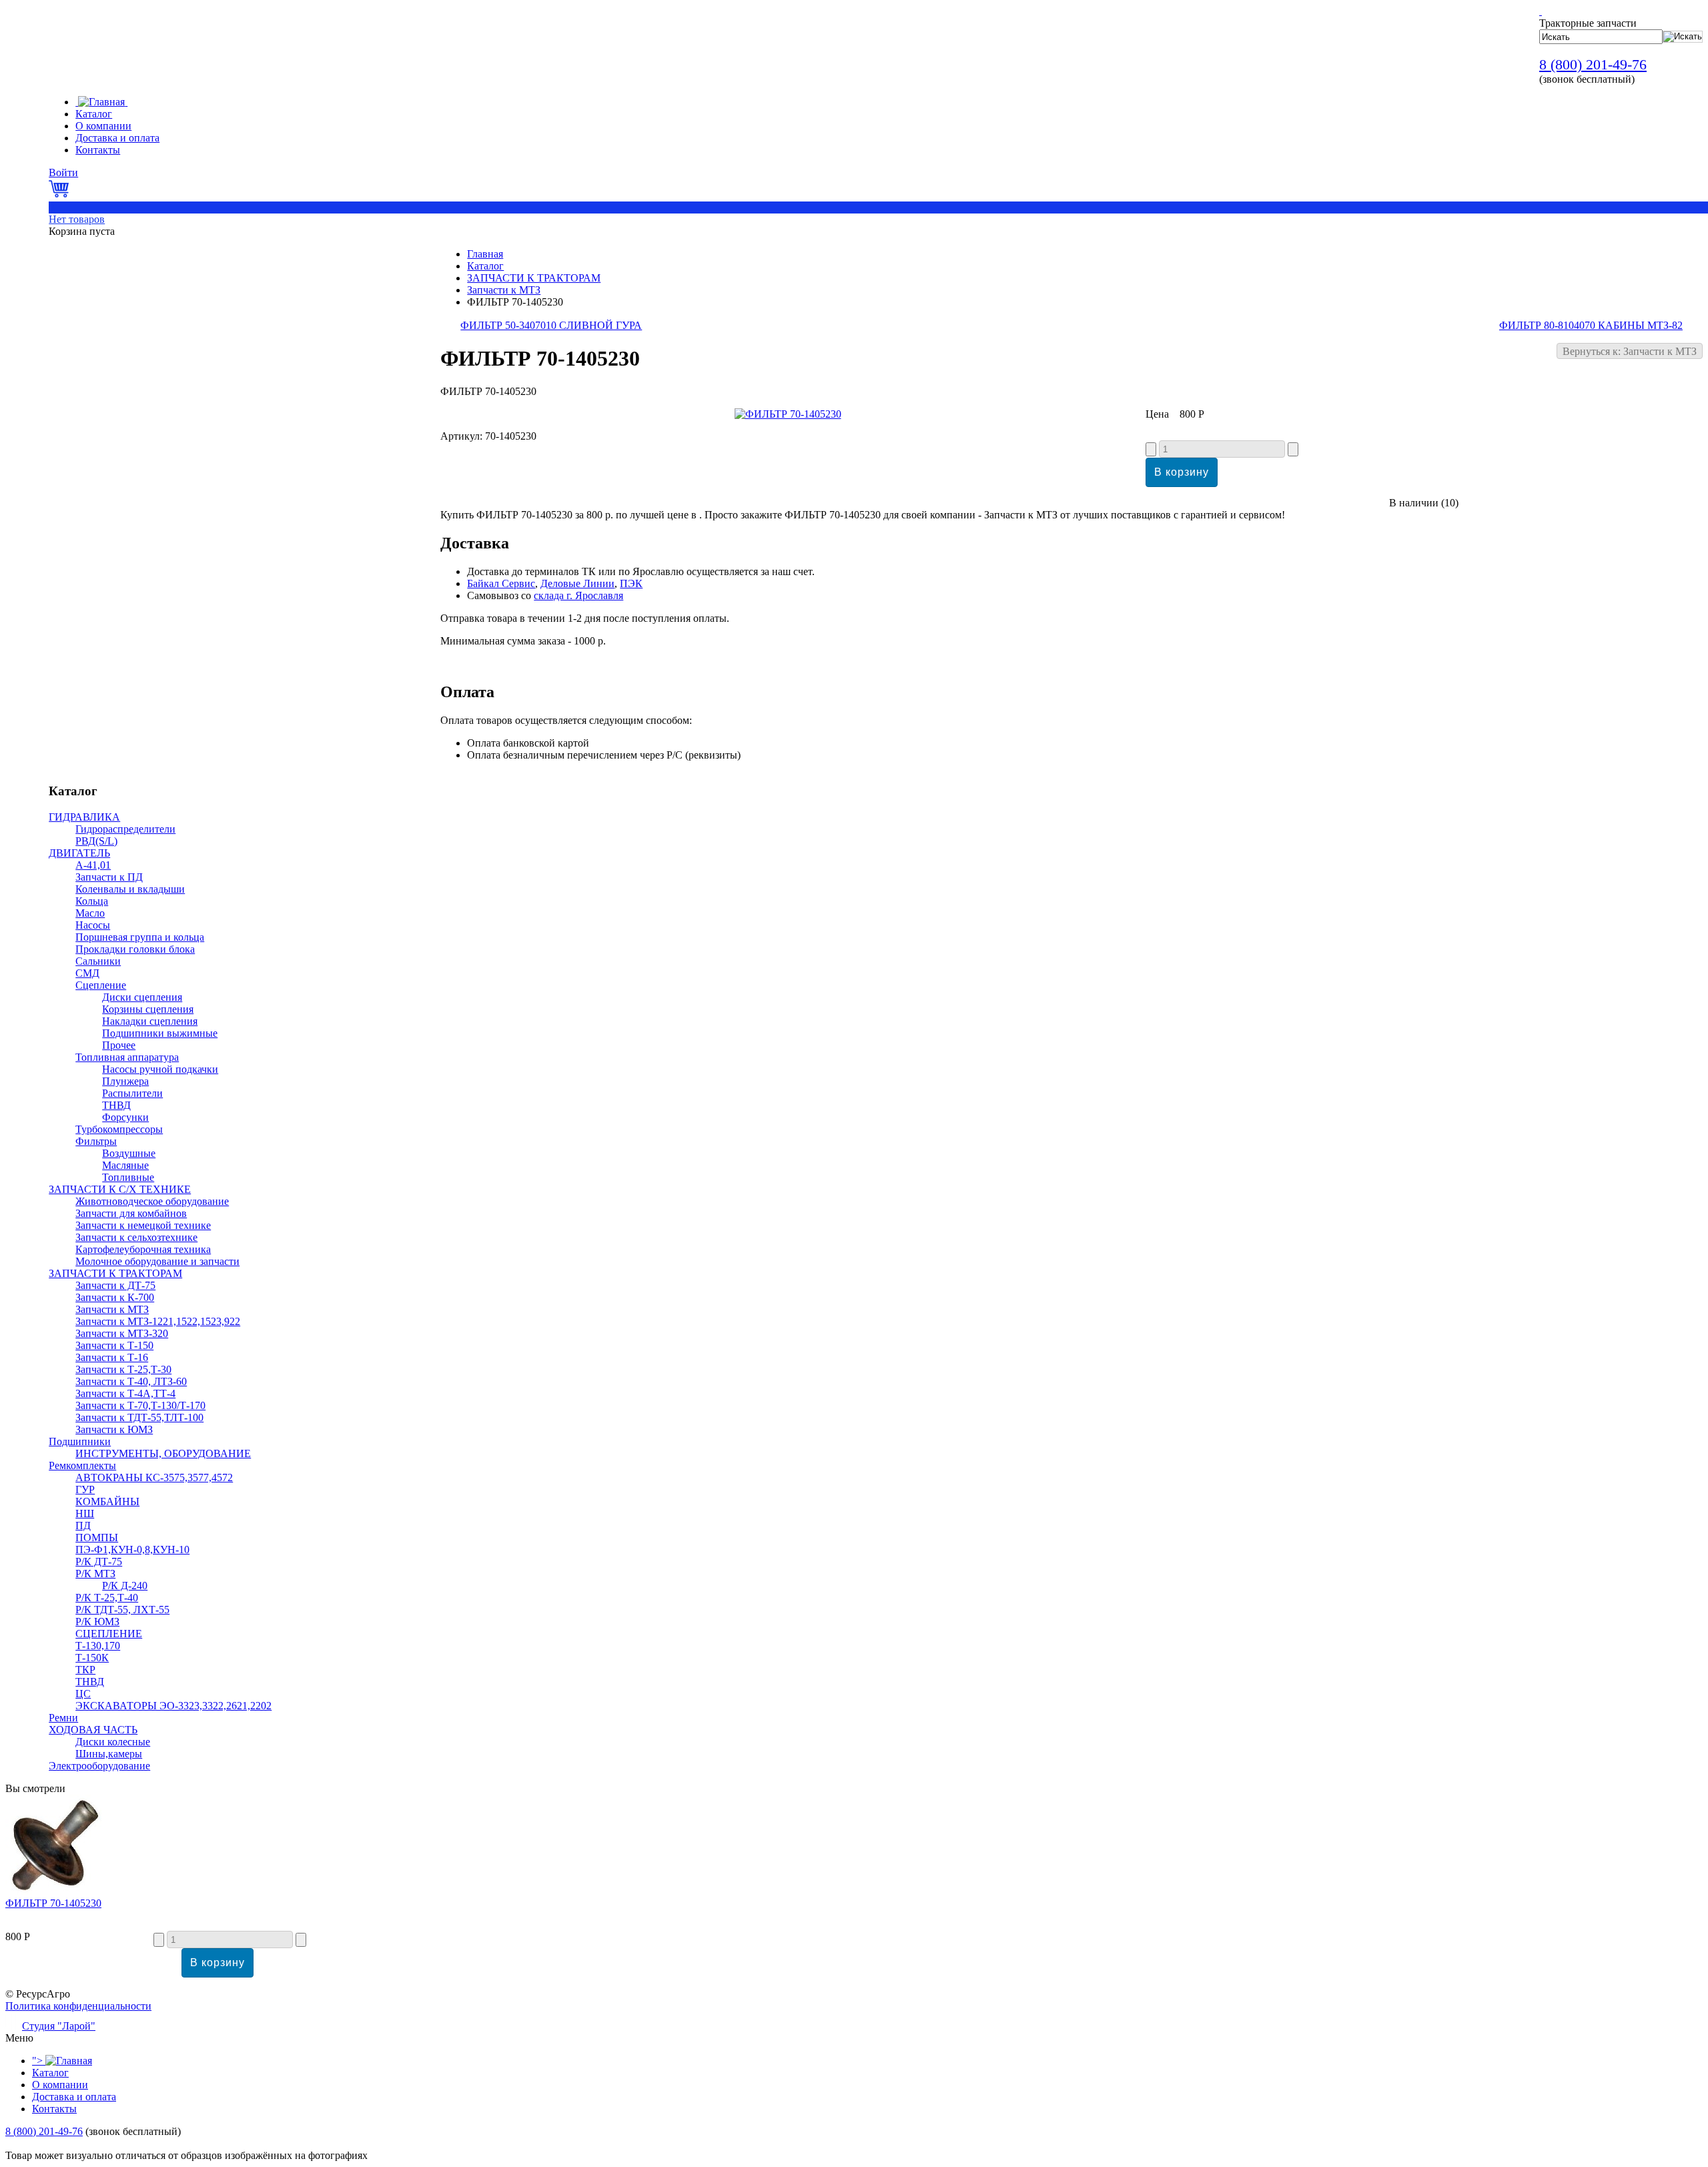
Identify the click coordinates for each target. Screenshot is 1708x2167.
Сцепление (101, 985)
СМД (87, 973)
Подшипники (80, 1441)
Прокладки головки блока (135, 949)
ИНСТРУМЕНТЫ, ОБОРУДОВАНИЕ (163, 1453)
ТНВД (116, 1105)
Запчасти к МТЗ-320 (122, 1333)
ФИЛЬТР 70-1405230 (53, 1903)
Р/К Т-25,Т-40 (107, 1598)
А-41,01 (93, 865)
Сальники (98, 961)
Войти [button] (63, 172)
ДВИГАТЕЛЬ (79, 853)
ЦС (83, 1694)
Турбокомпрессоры (119, 1129)
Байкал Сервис (501, 583)
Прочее (119, 1045)
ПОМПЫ (97, 1538)
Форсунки (125, 1117)
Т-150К (92, 1658)
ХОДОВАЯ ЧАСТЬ (93, 1730)
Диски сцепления (142, 997)
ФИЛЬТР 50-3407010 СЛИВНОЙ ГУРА (551, 325)
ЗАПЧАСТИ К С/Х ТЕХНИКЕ (120, 1189)
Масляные (125, 1165)
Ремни (63, 1718)
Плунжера (125, 1081)
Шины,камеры (109, 1754)
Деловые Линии (577, 583)
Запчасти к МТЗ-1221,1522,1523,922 (158, 1321)
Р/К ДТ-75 (99, 1562)
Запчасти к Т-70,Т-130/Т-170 (140, 1405)
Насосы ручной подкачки (160, 1069)
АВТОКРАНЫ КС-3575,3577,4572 (154, 1477)
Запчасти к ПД (109, 877)
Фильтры (96, 1141)
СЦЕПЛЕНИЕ (109, 1634)
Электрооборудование (99, 1766)
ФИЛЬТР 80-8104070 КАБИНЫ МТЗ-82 (1591, 325)
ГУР (85, 1489)
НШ (85, 1513)
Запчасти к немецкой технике (143, 1225)
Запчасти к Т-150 (114, 1345)
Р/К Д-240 (125, 1586)
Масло (90, 913)
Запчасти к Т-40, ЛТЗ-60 (131, 1381)
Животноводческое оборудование (152, 1201)
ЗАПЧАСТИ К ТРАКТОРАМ (534, 278)
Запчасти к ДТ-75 (115, 1285)
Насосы (93, 925)
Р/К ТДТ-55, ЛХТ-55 (122, 1610)
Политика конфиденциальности (78, 2006)
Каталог (485, 266)
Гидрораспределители (125, 829)
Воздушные (129, 1153)
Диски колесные (113, 1742)
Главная (485, 254)
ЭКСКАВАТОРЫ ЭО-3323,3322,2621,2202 (173, 1706)
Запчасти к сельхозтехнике (136, 1237)
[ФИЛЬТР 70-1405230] (788, 414)
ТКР (85, 1670)
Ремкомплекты (82, 1465)
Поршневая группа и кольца (140, 937)
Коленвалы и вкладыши (130, 889)
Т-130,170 (98, 1646)
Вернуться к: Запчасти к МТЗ (1630, 351)
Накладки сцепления (150, 1021)
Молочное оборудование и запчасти (157, 1261)
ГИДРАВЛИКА (84, 817)
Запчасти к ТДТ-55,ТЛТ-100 (139, 1417)
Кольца (92, 901)
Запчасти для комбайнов (131, 1213)
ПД (83, 1526)
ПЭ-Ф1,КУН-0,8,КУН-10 (132, 1550)
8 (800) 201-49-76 (1593, 64)
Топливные (128, 1177)
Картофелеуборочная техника (143, 1249)
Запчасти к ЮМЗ (114, 1429)
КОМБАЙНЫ (107, 1501)
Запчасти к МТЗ (504, 290)
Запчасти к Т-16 (112, 1357)
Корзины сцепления (148, 1009)
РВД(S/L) (96, 841)
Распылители (132, 1093)
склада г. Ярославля (578, 595)
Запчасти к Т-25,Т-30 (123, 1369)
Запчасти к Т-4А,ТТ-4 (125, 1393)
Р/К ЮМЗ (97, 1622)
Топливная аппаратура (127, 1057)
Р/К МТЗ (95, 1574)
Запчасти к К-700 (115, 1297)
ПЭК (631, 583)
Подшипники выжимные (160, 1033)
